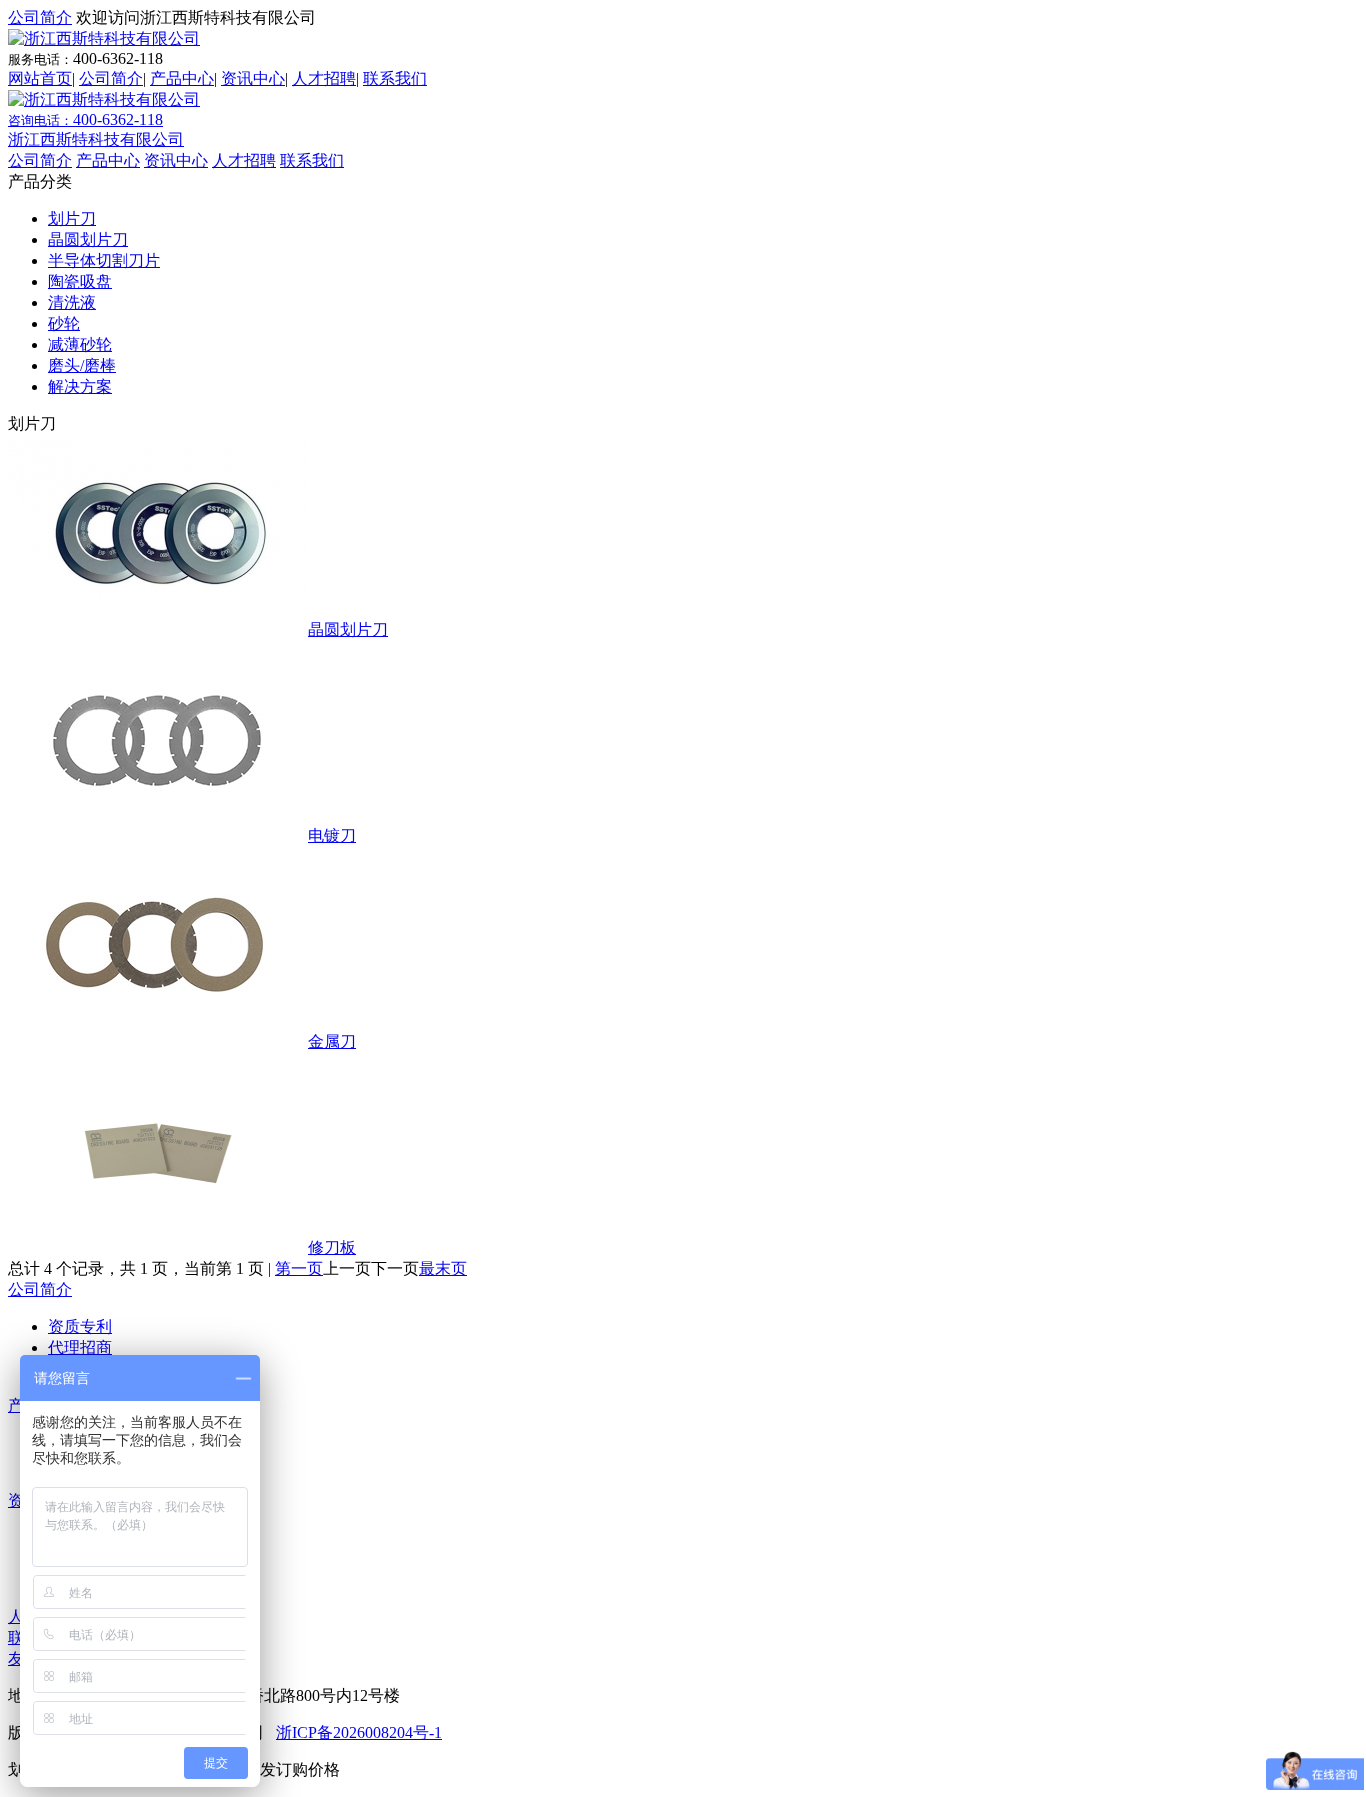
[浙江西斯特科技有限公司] (104, 38)
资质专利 (80, 1326)
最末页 (443, 1268)
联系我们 (395, 78)
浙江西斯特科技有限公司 (96, 139)
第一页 (299, 1268)
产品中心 (182, 78)
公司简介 (40, 17)
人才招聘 (324, 78)
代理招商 (80, 1347)
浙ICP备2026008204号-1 (359, 1732)
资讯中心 (253, 78)
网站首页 (40, 78)
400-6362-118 (85, 119)
